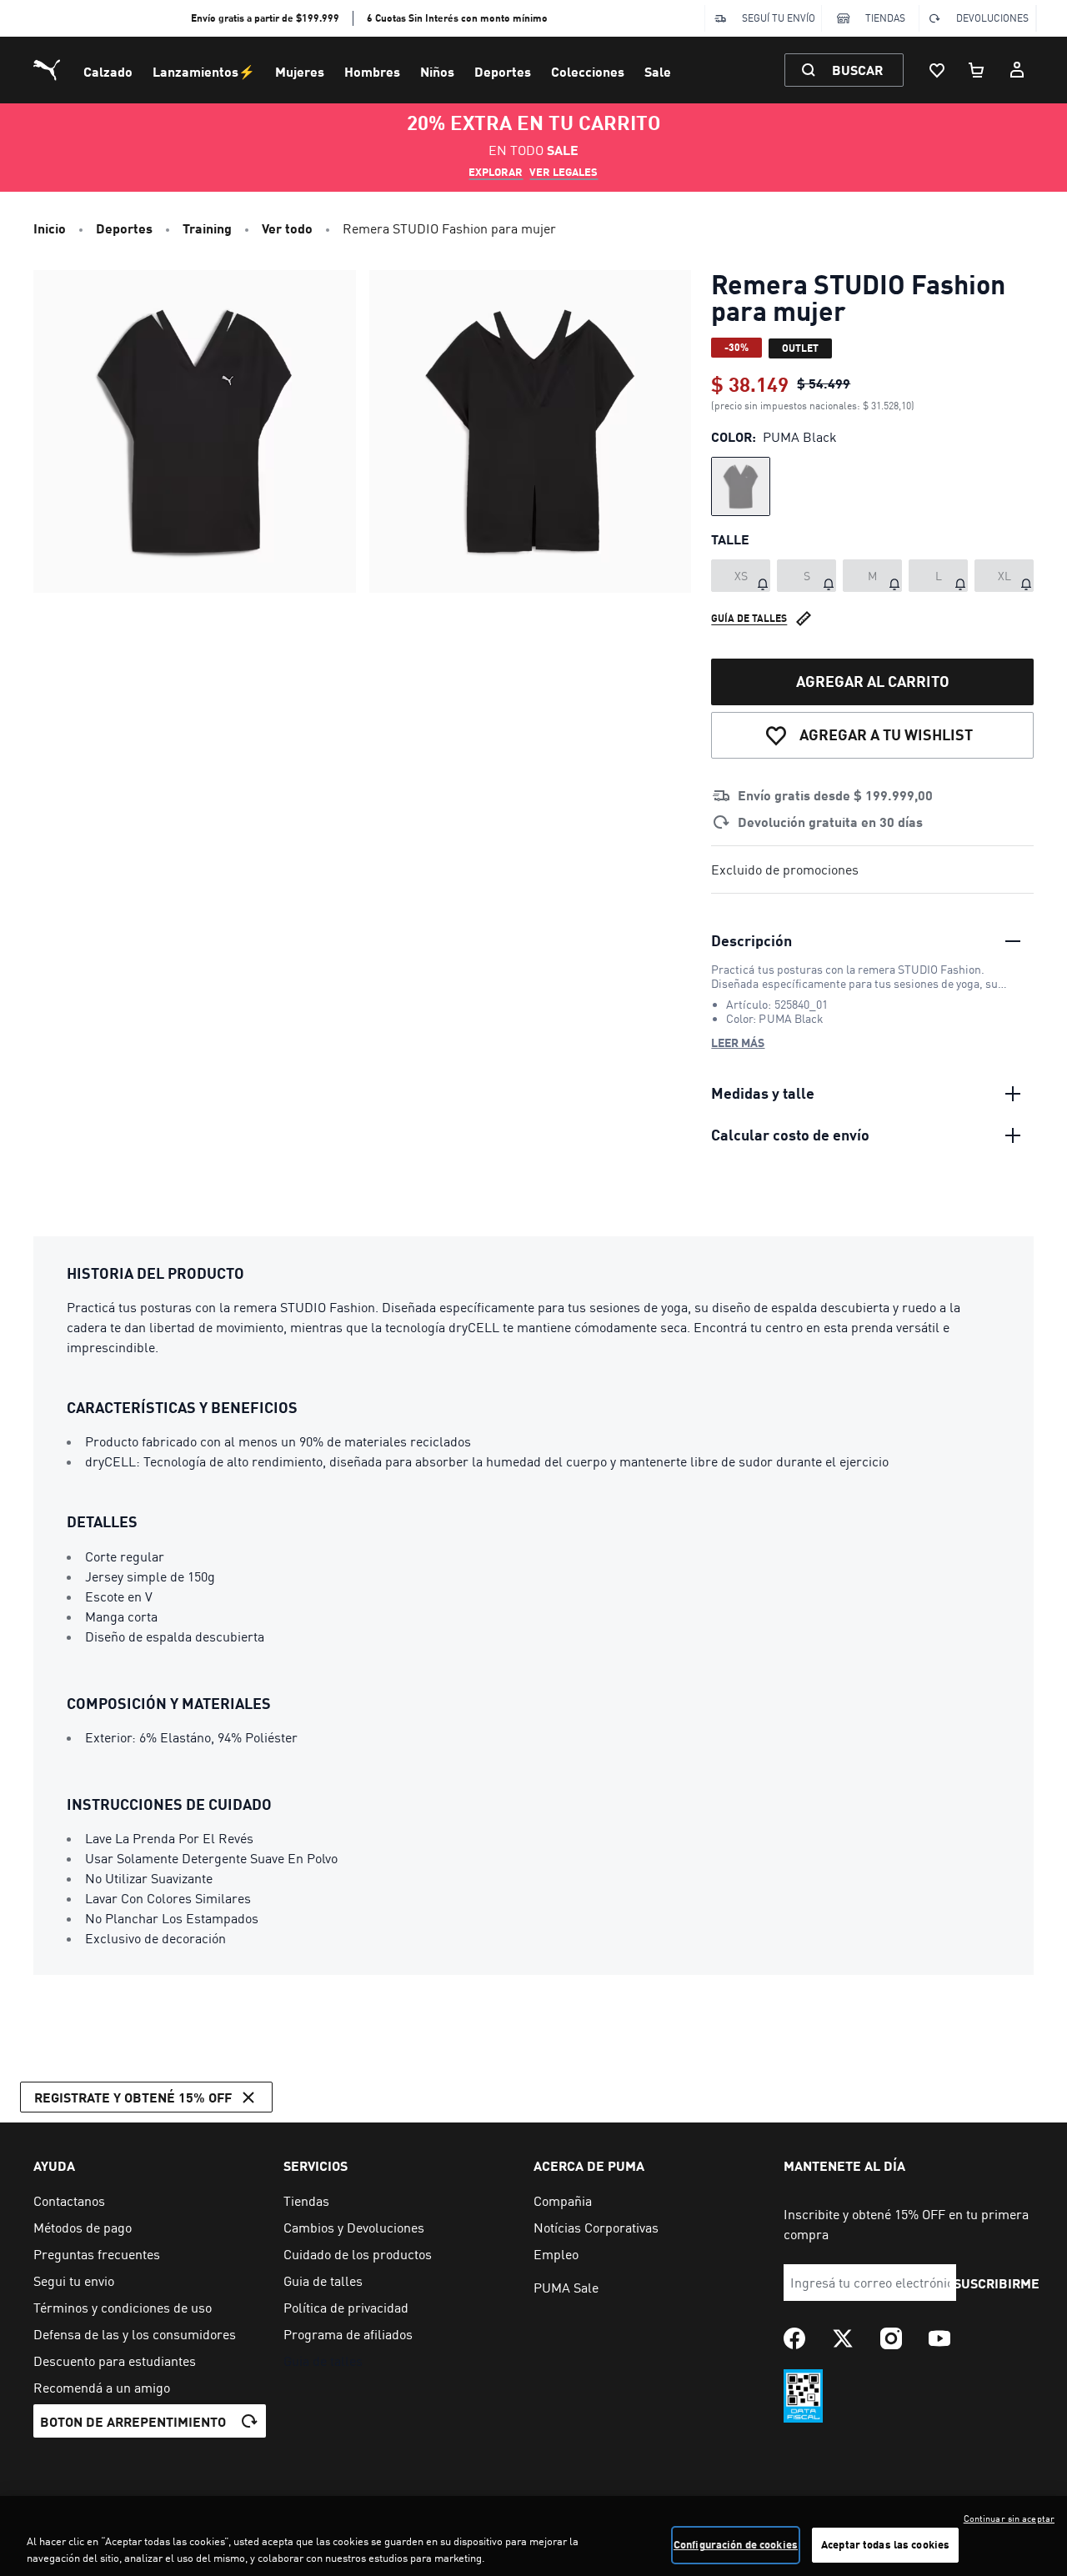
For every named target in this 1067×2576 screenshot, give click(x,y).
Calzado (108, 71)
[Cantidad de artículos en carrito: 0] (977, 70)
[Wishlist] (937, 70)
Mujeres (300, 71)
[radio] (741, 486)
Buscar (857, 70)
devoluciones (992, 18)
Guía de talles (749, 618)
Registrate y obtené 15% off (133, 2097)
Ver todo (287, 228)
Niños (437, 71)
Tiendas (885, 18)
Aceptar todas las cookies (885, 2544)
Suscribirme (997, 2283)
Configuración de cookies (736, 2544)
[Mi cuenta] (1017, 70)
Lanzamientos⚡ (204, 71)
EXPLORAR (496, 172)
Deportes (503, 71)
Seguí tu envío (779, 18)
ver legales (564, 172)
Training (207, 228)
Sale (658, 71)
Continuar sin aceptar (1009, 2518)
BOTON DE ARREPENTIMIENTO (133, 2421)
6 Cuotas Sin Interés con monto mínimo (457, 18)
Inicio (50, 228)
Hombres (372, 71)
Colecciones (588, 71)
